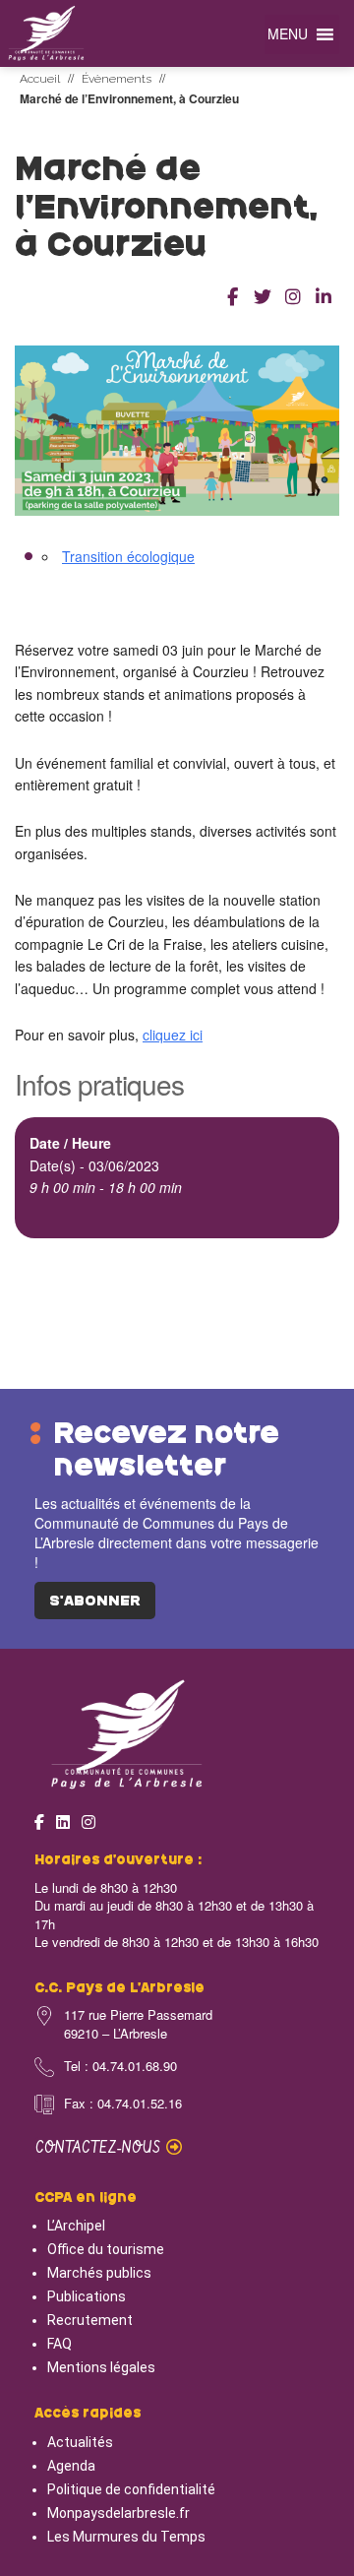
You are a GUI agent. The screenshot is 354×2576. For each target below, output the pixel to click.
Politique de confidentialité (131, 2489)
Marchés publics (99, 2273)
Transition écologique (128, 556)
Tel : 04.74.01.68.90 (120, 2066)
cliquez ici (173, 1035)
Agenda (71, 2466)
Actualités (80, 2442)
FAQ (59, 2344)
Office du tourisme (106, 2249)
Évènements (117, 79)
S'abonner (95, 1602)
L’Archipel (76, 2226)
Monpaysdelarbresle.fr (118, 2513)
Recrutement (90, 2320)
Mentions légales (101, 2367)
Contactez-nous (101, 2148)
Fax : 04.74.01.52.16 (123, 2104)
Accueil (40, 79)
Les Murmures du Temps (126, 2537)
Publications (87, 2296)
